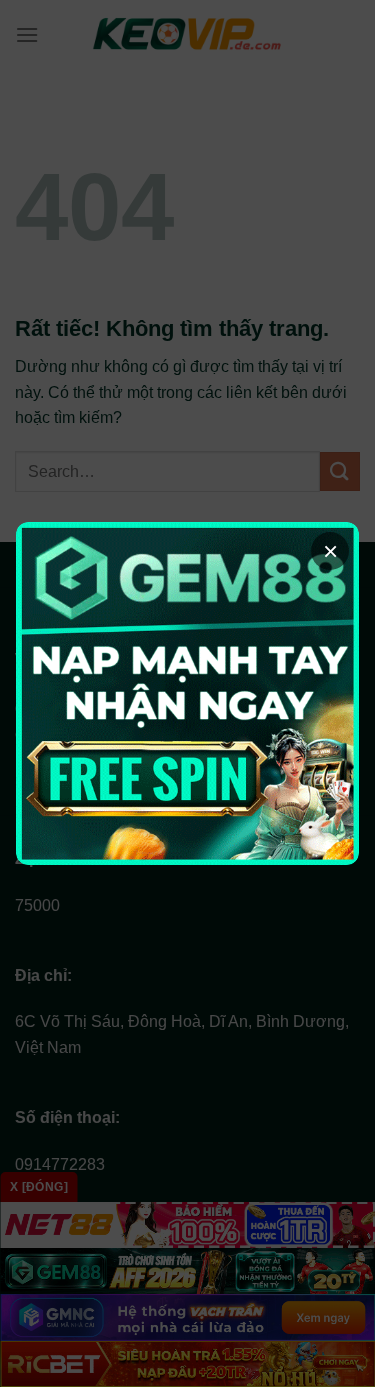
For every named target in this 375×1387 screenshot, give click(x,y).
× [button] (330, 551)
